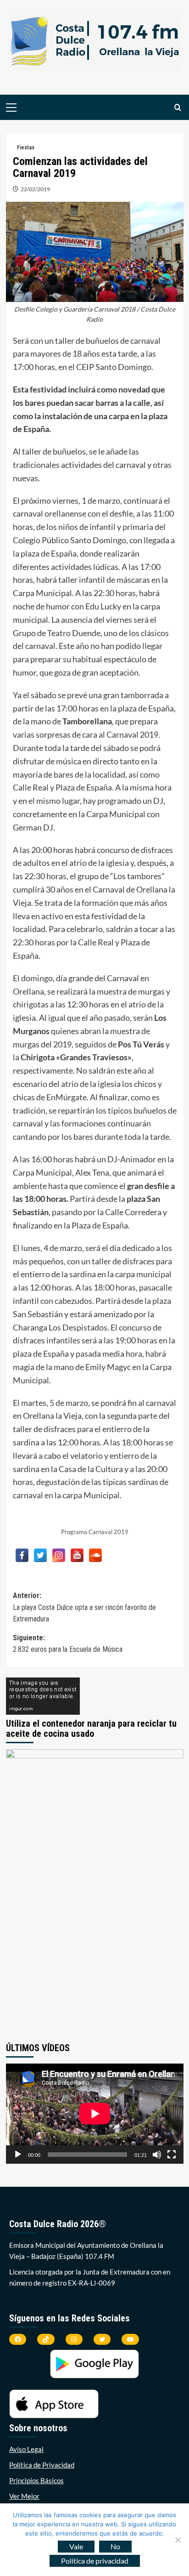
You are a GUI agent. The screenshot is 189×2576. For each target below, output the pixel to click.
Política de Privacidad (42, 2465)
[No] (178, 2540)
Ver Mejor (24, 2496)
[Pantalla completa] (172, 2155)
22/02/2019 (35, 189)
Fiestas (26, 148)
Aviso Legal (26, 2449)
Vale (76, 2546)
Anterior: (84, 1607)
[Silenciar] (157, 2155)
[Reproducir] (18, 2155)
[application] (95, 2114)
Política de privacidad (95, 2561)
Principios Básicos (36, 2480)
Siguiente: (68, 1644)
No (115, 2546)
